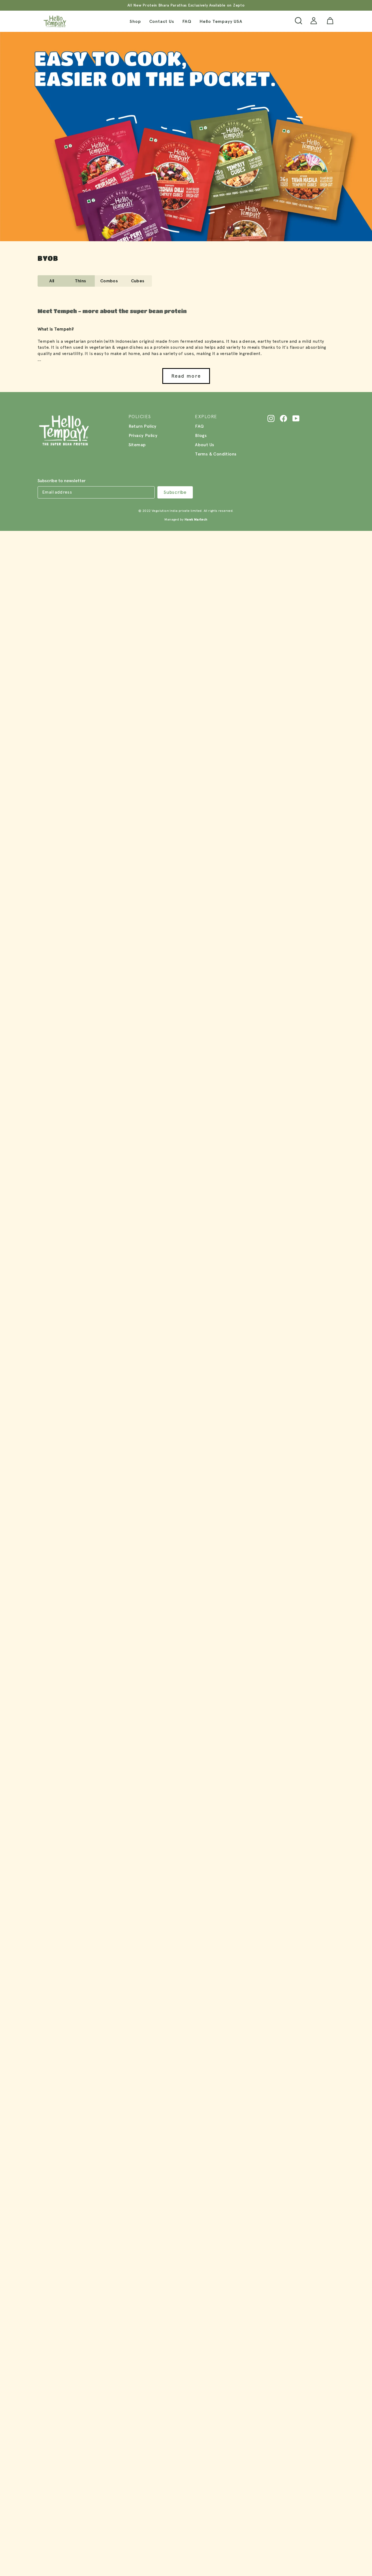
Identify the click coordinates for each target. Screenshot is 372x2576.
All (52, 281)
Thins (81, 281)
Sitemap (137, 445)
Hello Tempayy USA (221, 21)
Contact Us (162, 21)
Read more (186, 376)
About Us (205, 445)
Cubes (138, 281)
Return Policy (143, 426)
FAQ (187, 21)
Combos (109, 281)
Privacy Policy (143, 435)
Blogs (201, 435)
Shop (135, 21)
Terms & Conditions (216, 454)
